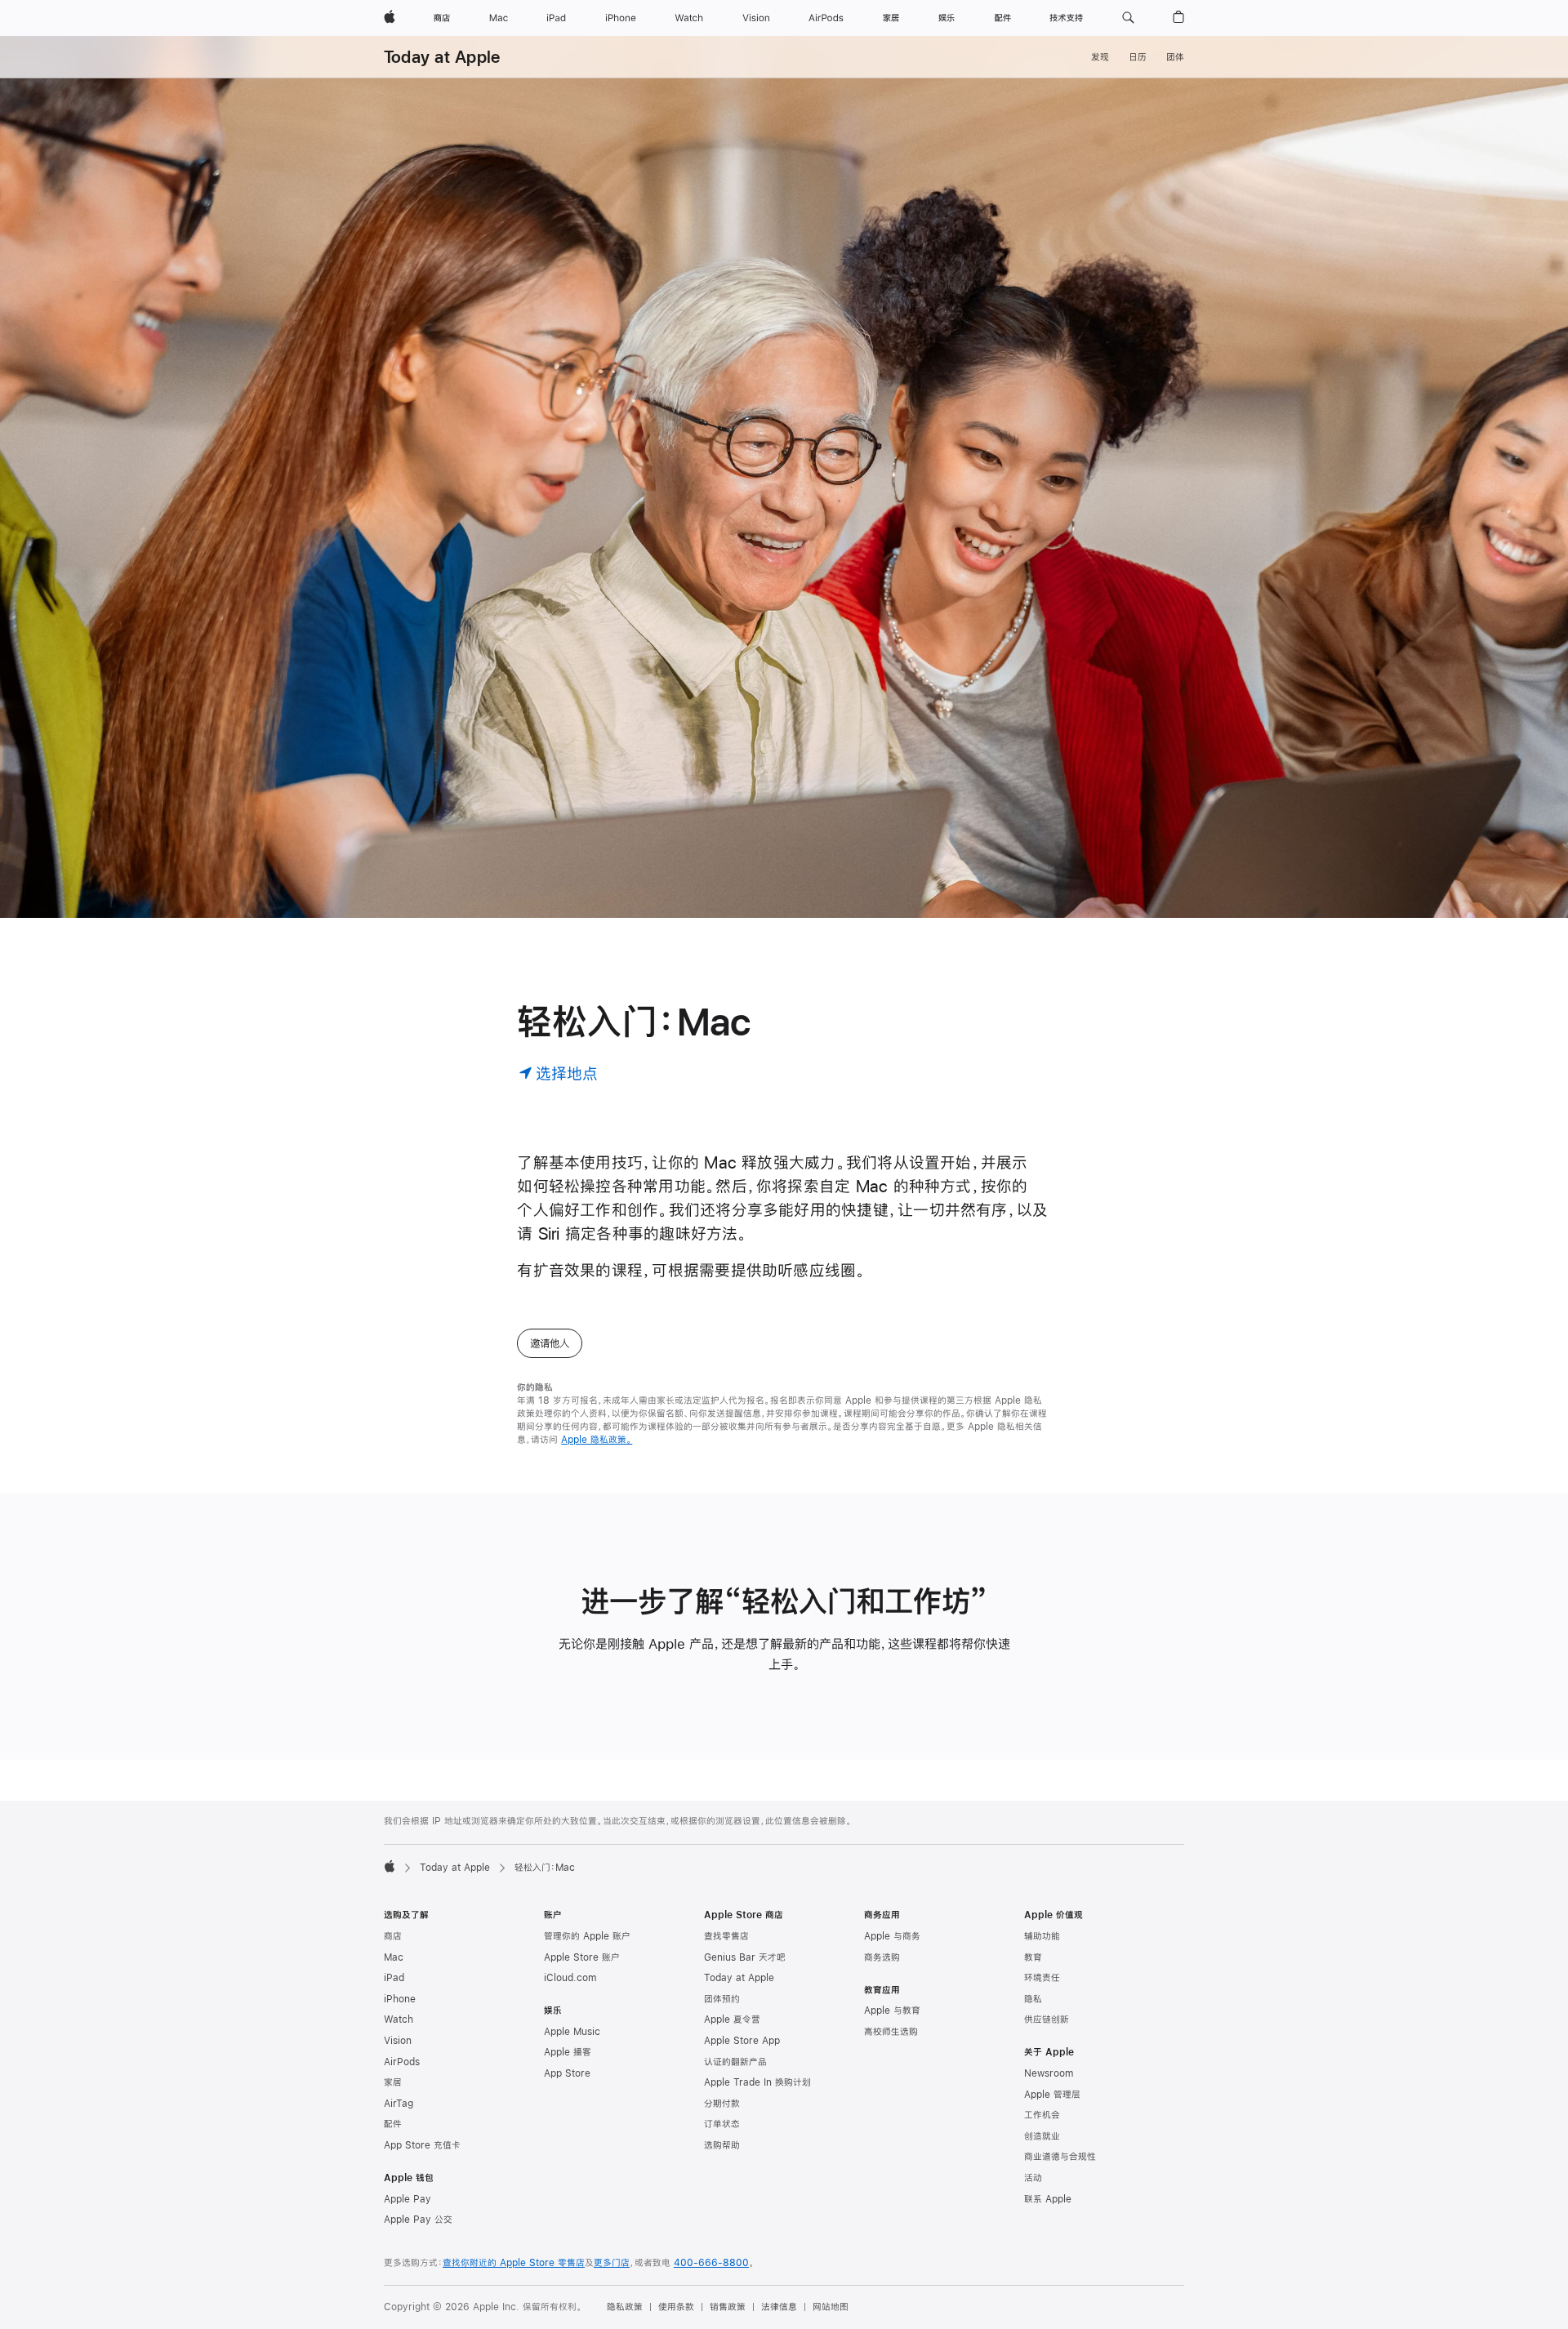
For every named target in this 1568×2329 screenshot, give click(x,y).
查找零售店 (726, 1936)
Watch (399, 2020)
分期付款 (722, 2104)
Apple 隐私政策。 (597, 1440)
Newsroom (1049, 2073)
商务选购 (882, 1957)
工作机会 (1042, 2115)
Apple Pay (408, 2199)
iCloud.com (570, 1978)
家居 (393, 2082)
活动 (1033, 2178)
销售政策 (728, 2307)
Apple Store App (742, 2041)
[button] (1128, 18)
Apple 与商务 (892, 1936)
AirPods (402, 2062)
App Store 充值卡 (422, 2145)
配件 (393, 2124)
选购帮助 (722, 2145)
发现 (1100, 57)
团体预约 (722, 1999)
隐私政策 (625, 2307)
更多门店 (612, 2263)
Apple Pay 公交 (418, 2220)
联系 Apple (1048, 2199)
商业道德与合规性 (1060, 2157)
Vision (398, 2041)
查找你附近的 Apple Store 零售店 (514, 2263)
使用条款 (676, 2307)
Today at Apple (442, 57)
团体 (1175, 57)
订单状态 (722, 2124)
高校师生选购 (891, 2032)
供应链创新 (1047, 2020)
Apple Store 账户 (582, 1957)
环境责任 (1042, 1978)
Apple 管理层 (1052, 2095)
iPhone (400, 1999)
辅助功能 (1042, 1936)
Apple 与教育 (892, 2011)
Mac (394, 1957)
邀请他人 (550, 1343)
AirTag (399, 2104)
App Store (567, 2073)
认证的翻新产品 (735, 2062)
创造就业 (1042, 2136)
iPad (394, 1978)
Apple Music (572, 2032)
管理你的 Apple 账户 (587, 1936)
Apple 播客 (568, 2052)
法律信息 (779, 2307)
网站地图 (831, 2307)
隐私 (1033, 1999)
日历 (1138, 57)
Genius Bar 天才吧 (745, 1957)
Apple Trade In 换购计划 (757, 2082)
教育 (1033, 1957)
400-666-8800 (711, 2263)
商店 (393, 1936)
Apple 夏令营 (732, 2020)
